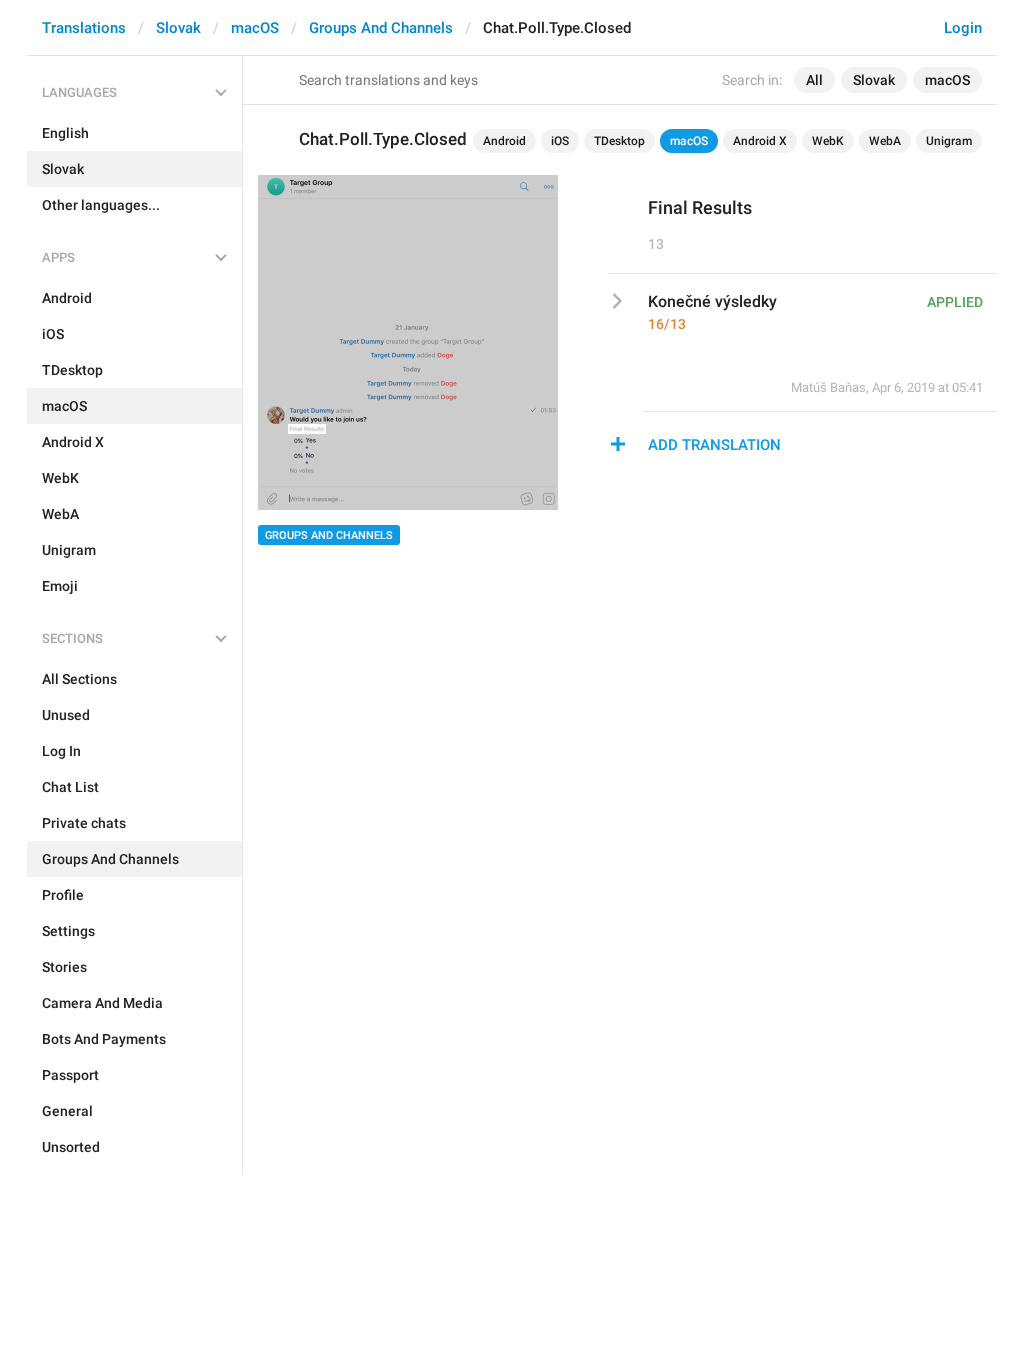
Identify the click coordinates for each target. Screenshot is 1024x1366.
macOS (255, 28)
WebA (885, 141)
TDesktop (619, 141)
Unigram (949, 141)
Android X (760, 141)
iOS (560, 141)
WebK (828, 141)
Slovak (178, 28)
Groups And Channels (381, 28)
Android (504, 141)
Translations (84, 28)
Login (963, 28)
